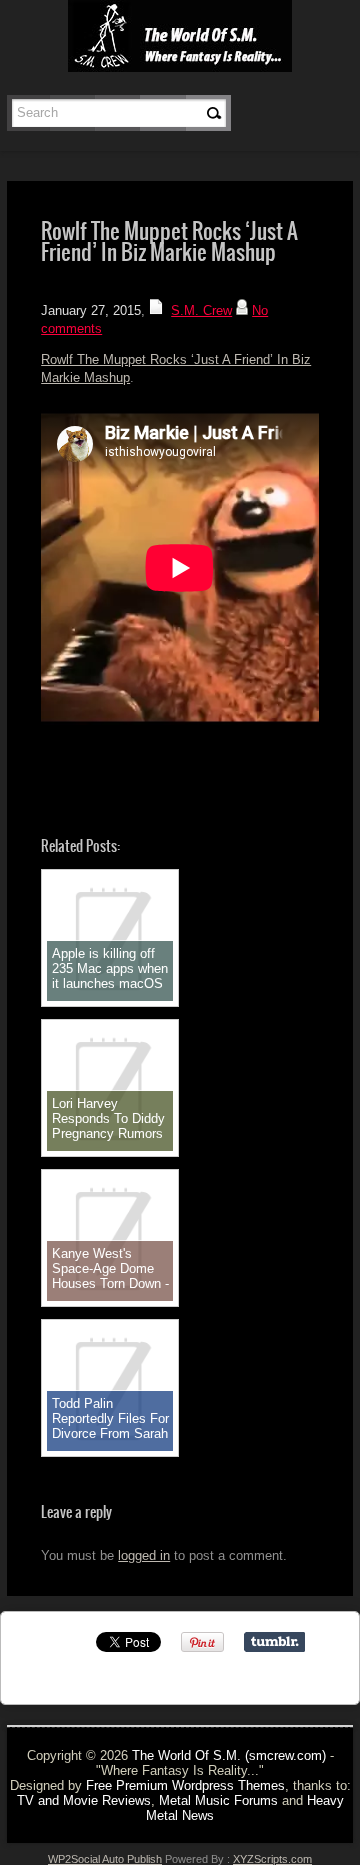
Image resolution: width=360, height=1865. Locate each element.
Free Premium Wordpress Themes (185, 1785)
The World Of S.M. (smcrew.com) (229, 1755)
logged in (144, 1555)
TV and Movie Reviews (84, 1800)
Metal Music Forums (218, 1800)
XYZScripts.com (272, 1859)
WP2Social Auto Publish (105, 1859)
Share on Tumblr (274, 1642)
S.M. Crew (201, 310)
